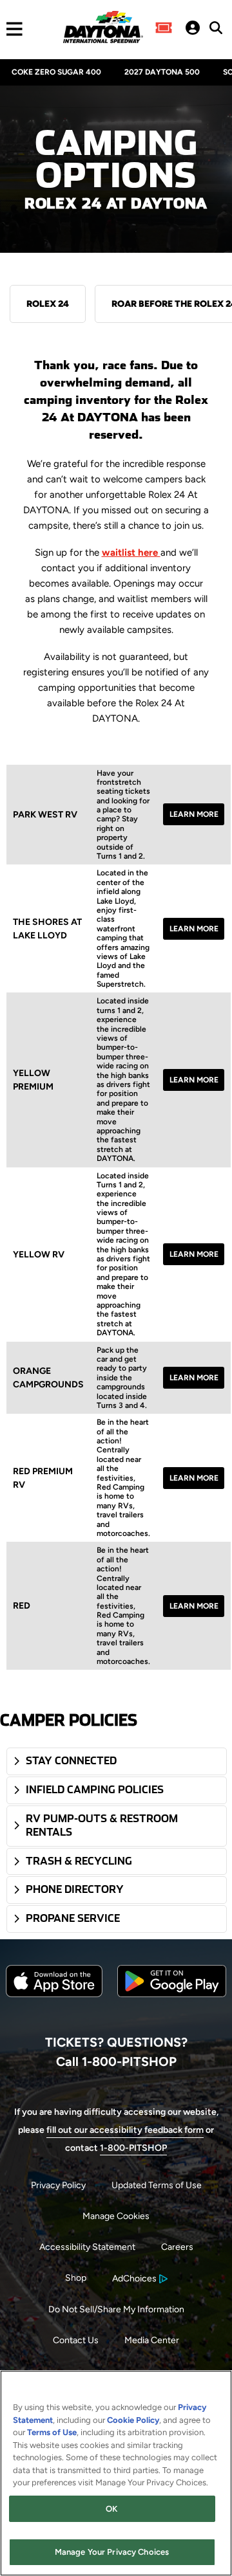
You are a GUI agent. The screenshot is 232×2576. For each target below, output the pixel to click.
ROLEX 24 (48, 304)
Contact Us (76, 2340)
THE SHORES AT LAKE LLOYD (47, 929)
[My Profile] (193, 29)
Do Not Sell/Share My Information (116, 2309)
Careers (177, 2247)
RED (22, 1606)
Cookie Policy (133, 2420)
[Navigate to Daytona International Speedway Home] (103, 29)
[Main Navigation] (11, 29)
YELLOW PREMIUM (33, 1080)
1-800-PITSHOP (133, 2148)
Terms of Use (52, 2432)
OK (111, 2509)
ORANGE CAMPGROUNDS (48, 1378)
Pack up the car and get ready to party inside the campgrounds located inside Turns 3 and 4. (122, 1378)
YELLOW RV (39, 1255)
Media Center (152, 2340)
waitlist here (131, 553)
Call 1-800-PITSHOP (116, 2061)
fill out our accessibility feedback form (125, 2130)
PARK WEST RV (45, 815)
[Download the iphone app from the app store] (54, 1994)
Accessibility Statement (87, 2247)
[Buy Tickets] (164, 29)
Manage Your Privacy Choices (112, 2552)
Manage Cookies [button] (116, 2216)
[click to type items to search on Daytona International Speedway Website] (216, 28)
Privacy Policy (58, 2185)
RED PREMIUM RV (43, 1478)
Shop (76, 2278)
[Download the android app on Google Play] (172, 2007)
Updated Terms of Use (157, 2185)
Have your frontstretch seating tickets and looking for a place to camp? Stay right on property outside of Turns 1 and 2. (123, 815)
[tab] (117, 1761)
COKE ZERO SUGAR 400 (56, 72)
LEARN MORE (194, 814)
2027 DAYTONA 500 (162, 72)
